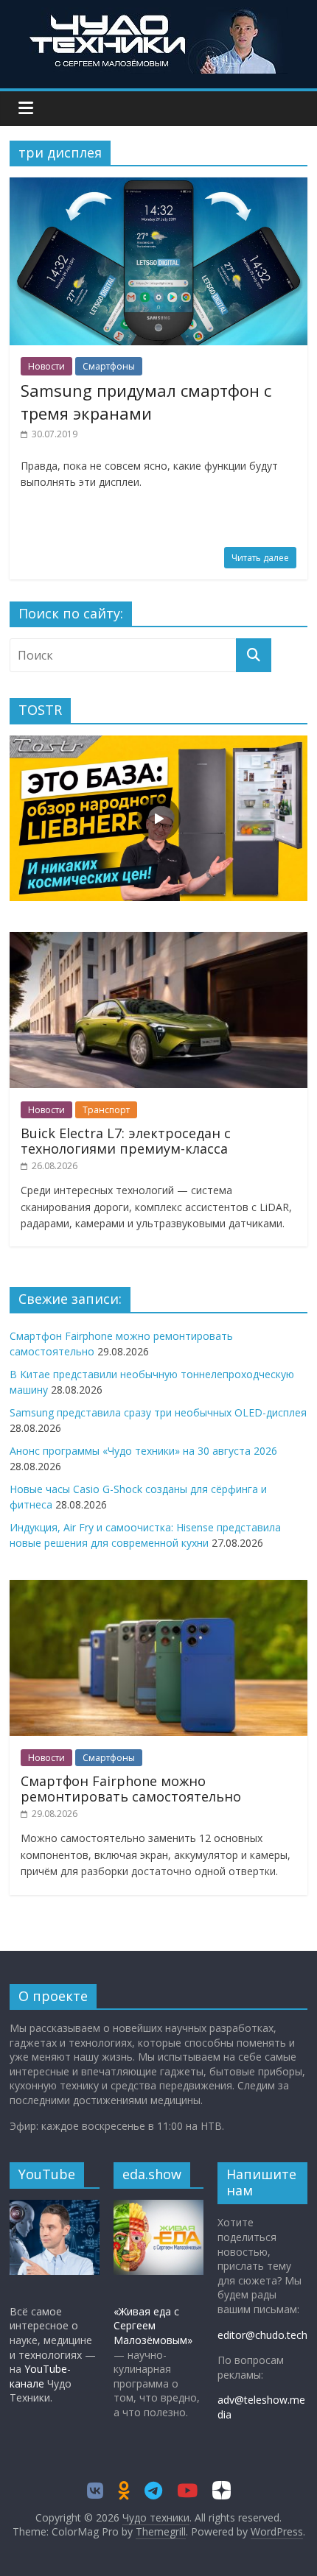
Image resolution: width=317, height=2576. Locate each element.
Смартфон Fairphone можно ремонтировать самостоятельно (131, 1789)
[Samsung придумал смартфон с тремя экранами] (158, 186)
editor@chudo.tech (262, 2335)
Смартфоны (109, 366)
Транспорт (106, 1110)
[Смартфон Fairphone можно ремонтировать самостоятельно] (158, 1588)
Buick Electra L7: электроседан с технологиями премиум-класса (126, 1141)
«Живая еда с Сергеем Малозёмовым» (153, 2326)
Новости (46, 366)
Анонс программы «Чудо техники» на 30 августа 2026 (143, 1451)
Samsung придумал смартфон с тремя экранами (146, 402)
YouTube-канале (40, 2376)
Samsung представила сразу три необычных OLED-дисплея (158, 1412)
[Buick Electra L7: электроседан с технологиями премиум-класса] (158, 940)
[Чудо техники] (158, 16)
